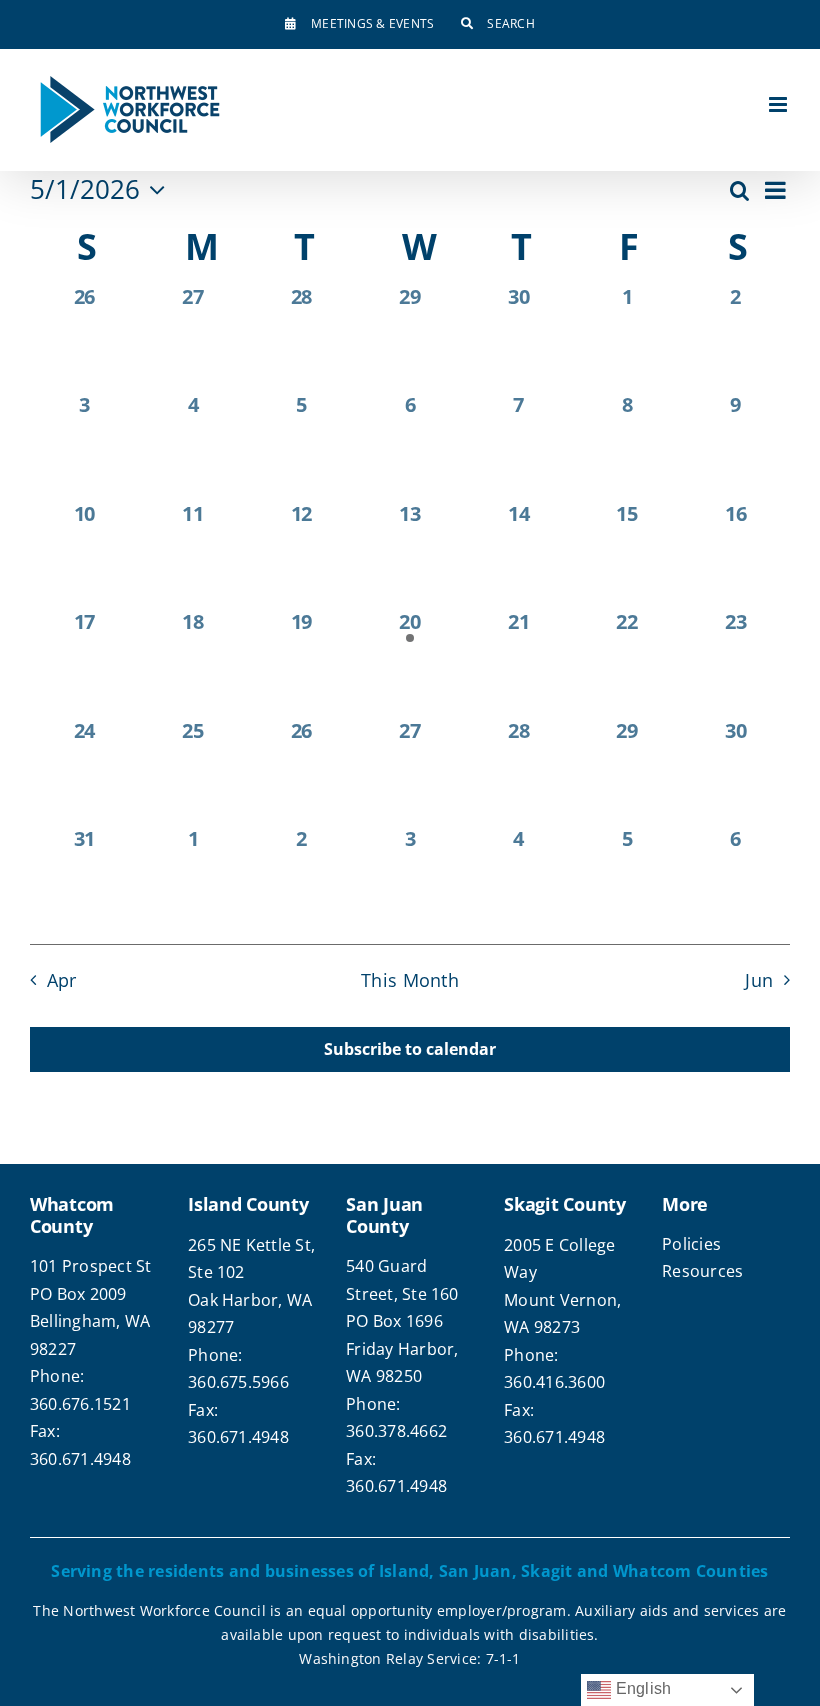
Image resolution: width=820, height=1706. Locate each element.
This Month (410, 980)
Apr (61, 980)
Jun (759, 980)
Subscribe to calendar (410, 1049)
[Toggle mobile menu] (779, 104)
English (641, 1688)
